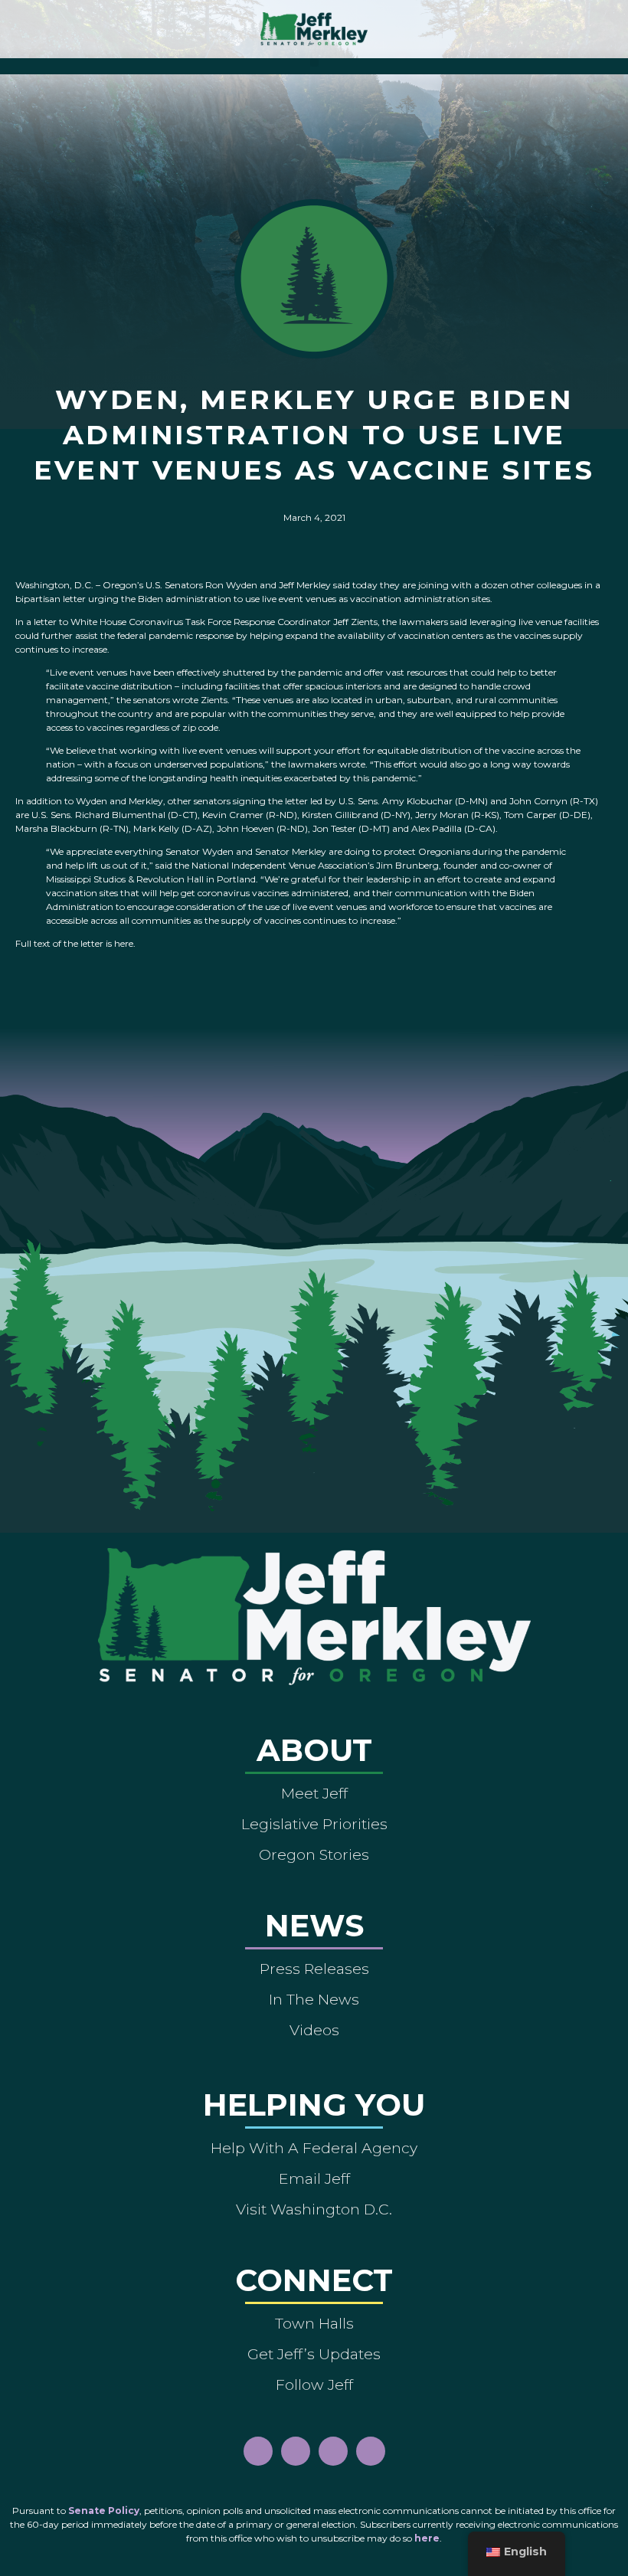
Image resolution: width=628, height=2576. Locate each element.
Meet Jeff (314, 1793)
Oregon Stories (314, 1854)
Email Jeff (314, 2178)
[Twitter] (371, 2451)
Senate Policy (104, 2511)
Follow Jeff (314, 2385)
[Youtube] (333, 2451)
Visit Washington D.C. (314, 2209)
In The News (314, 1999)
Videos (314, 2030)
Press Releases (314, 1969)
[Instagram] (296, 2451)
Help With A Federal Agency (314, 2148)
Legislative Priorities (314, 1824)
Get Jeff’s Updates (314, 2354)
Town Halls (314, 2323)
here (427, 2538)
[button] (314, 62)
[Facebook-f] (258, 2451)
